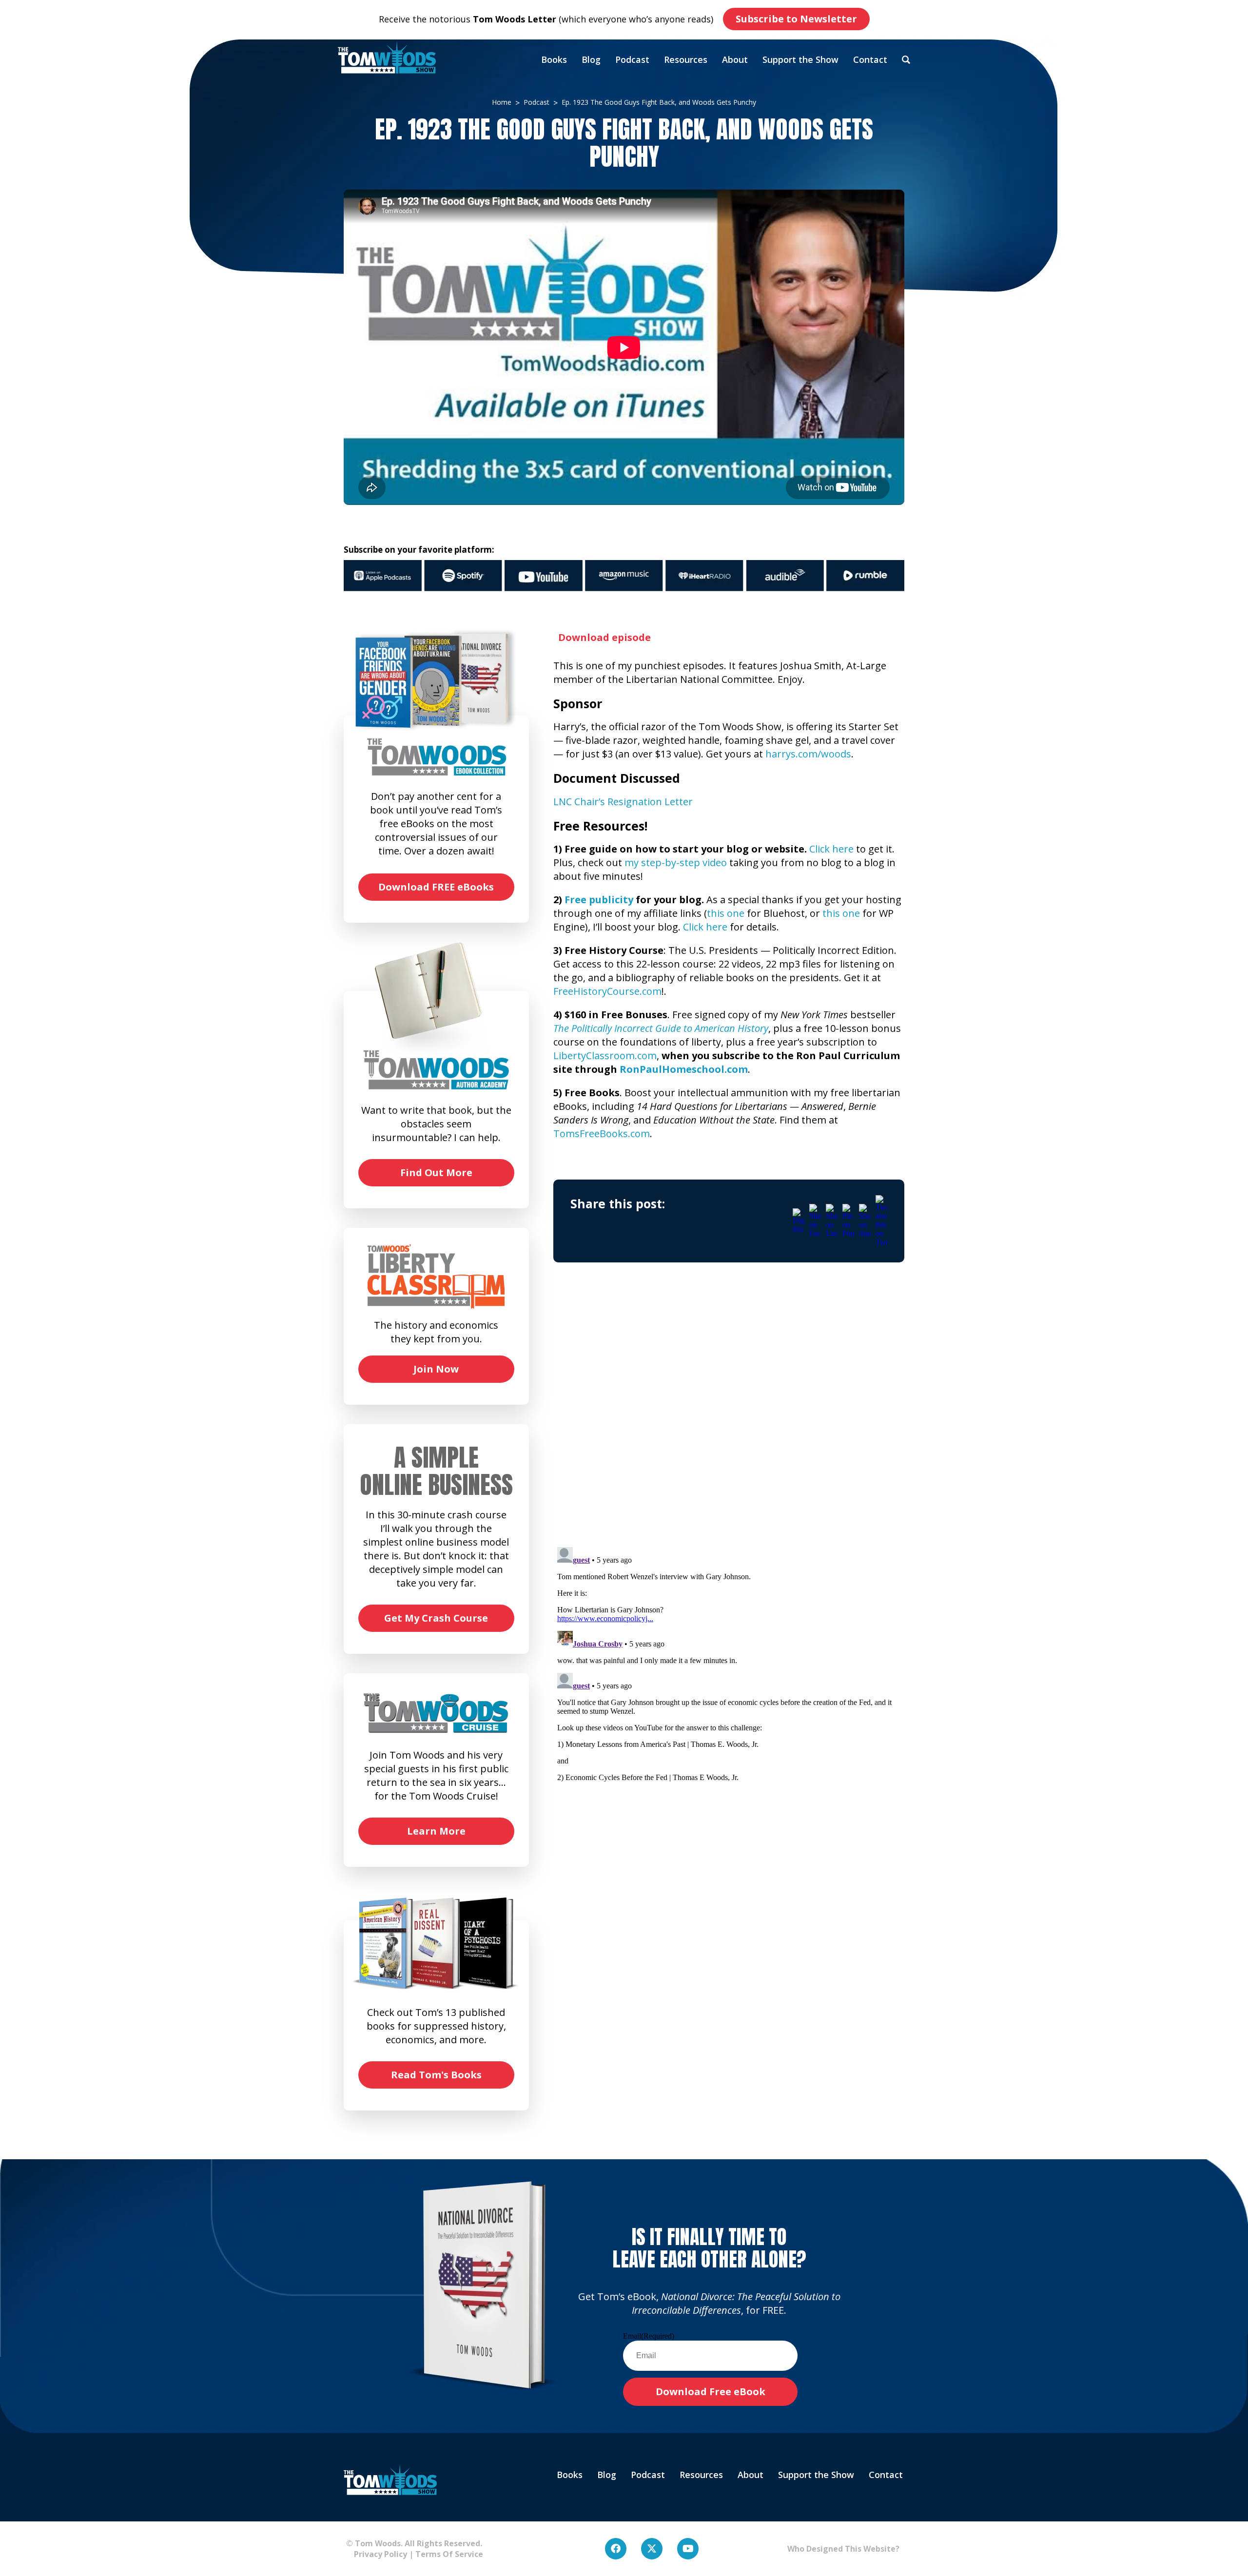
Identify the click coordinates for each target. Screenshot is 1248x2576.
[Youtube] (688, 2549)
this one (726, 913)
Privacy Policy (377, 2554)
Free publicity (599, 900)
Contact (870, 59)
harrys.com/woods (808, 754)
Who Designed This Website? (843, 2549)
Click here (831, 849)
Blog (591, 59)
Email (649, 2336)
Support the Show (800, 59)
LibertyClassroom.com (605, 1056)
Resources (686, 59)
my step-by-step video (676, 862)
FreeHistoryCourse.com (607, 991)
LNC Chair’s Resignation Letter (623, 802)
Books (554, 59)
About (735, 59)
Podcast (632, 59)
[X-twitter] (652, 2549)
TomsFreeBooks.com (602, 1133)
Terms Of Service (449, 2554)
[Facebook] (616, 2549)
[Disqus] (729, 1414)
